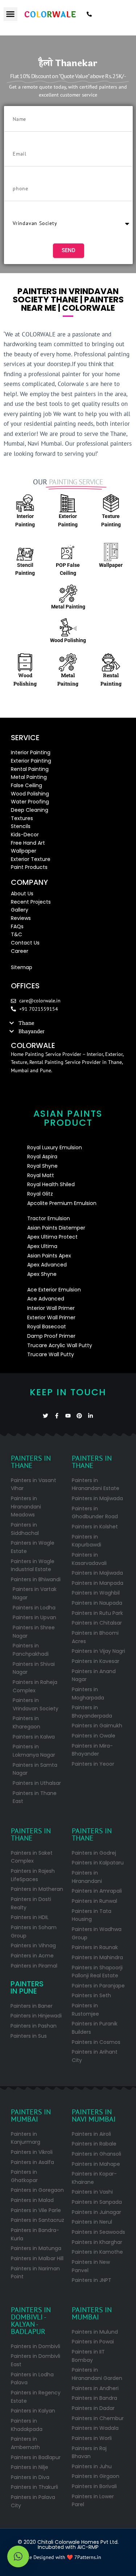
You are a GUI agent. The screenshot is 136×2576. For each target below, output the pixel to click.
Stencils (21, 826)
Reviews (21, 918)
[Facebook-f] (57, 1416)
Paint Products (29, 867)
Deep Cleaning (30, 810)
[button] (11, 14)
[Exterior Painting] (68, 503)
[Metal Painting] (68, 594)
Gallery (20, 910)
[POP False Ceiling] (68, 552)
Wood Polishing (68, 640)
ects (45, 902)
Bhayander (32, 1031)
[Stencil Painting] (25, 552)
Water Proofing (30, 802)
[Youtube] (68, 1416)
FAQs (17, 926)
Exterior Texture (31, 859)
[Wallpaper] (111, 552)
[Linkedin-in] (90, 1416)
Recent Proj (25, 902)
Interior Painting (31, 752)
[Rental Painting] (111, 662)
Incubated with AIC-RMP (68, 2547)
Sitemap (22, 967)
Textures (22, 818)
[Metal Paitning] (68, 662)
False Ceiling (26, 785)
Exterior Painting (31, 761)
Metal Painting (68, 607)
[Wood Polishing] (68, 627)
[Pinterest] (79, 1416)
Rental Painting (30, 769)
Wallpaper (111, 565)
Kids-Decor (25, 835)
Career (20, 951)
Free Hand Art (28, 843)
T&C (17, 934)
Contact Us (25, 943)
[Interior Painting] (25, 503)
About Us (22, 894)
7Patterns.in (88, 2557)
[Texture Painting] (111, 503)
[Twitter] (46, 1416)
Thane (26, 1023)
